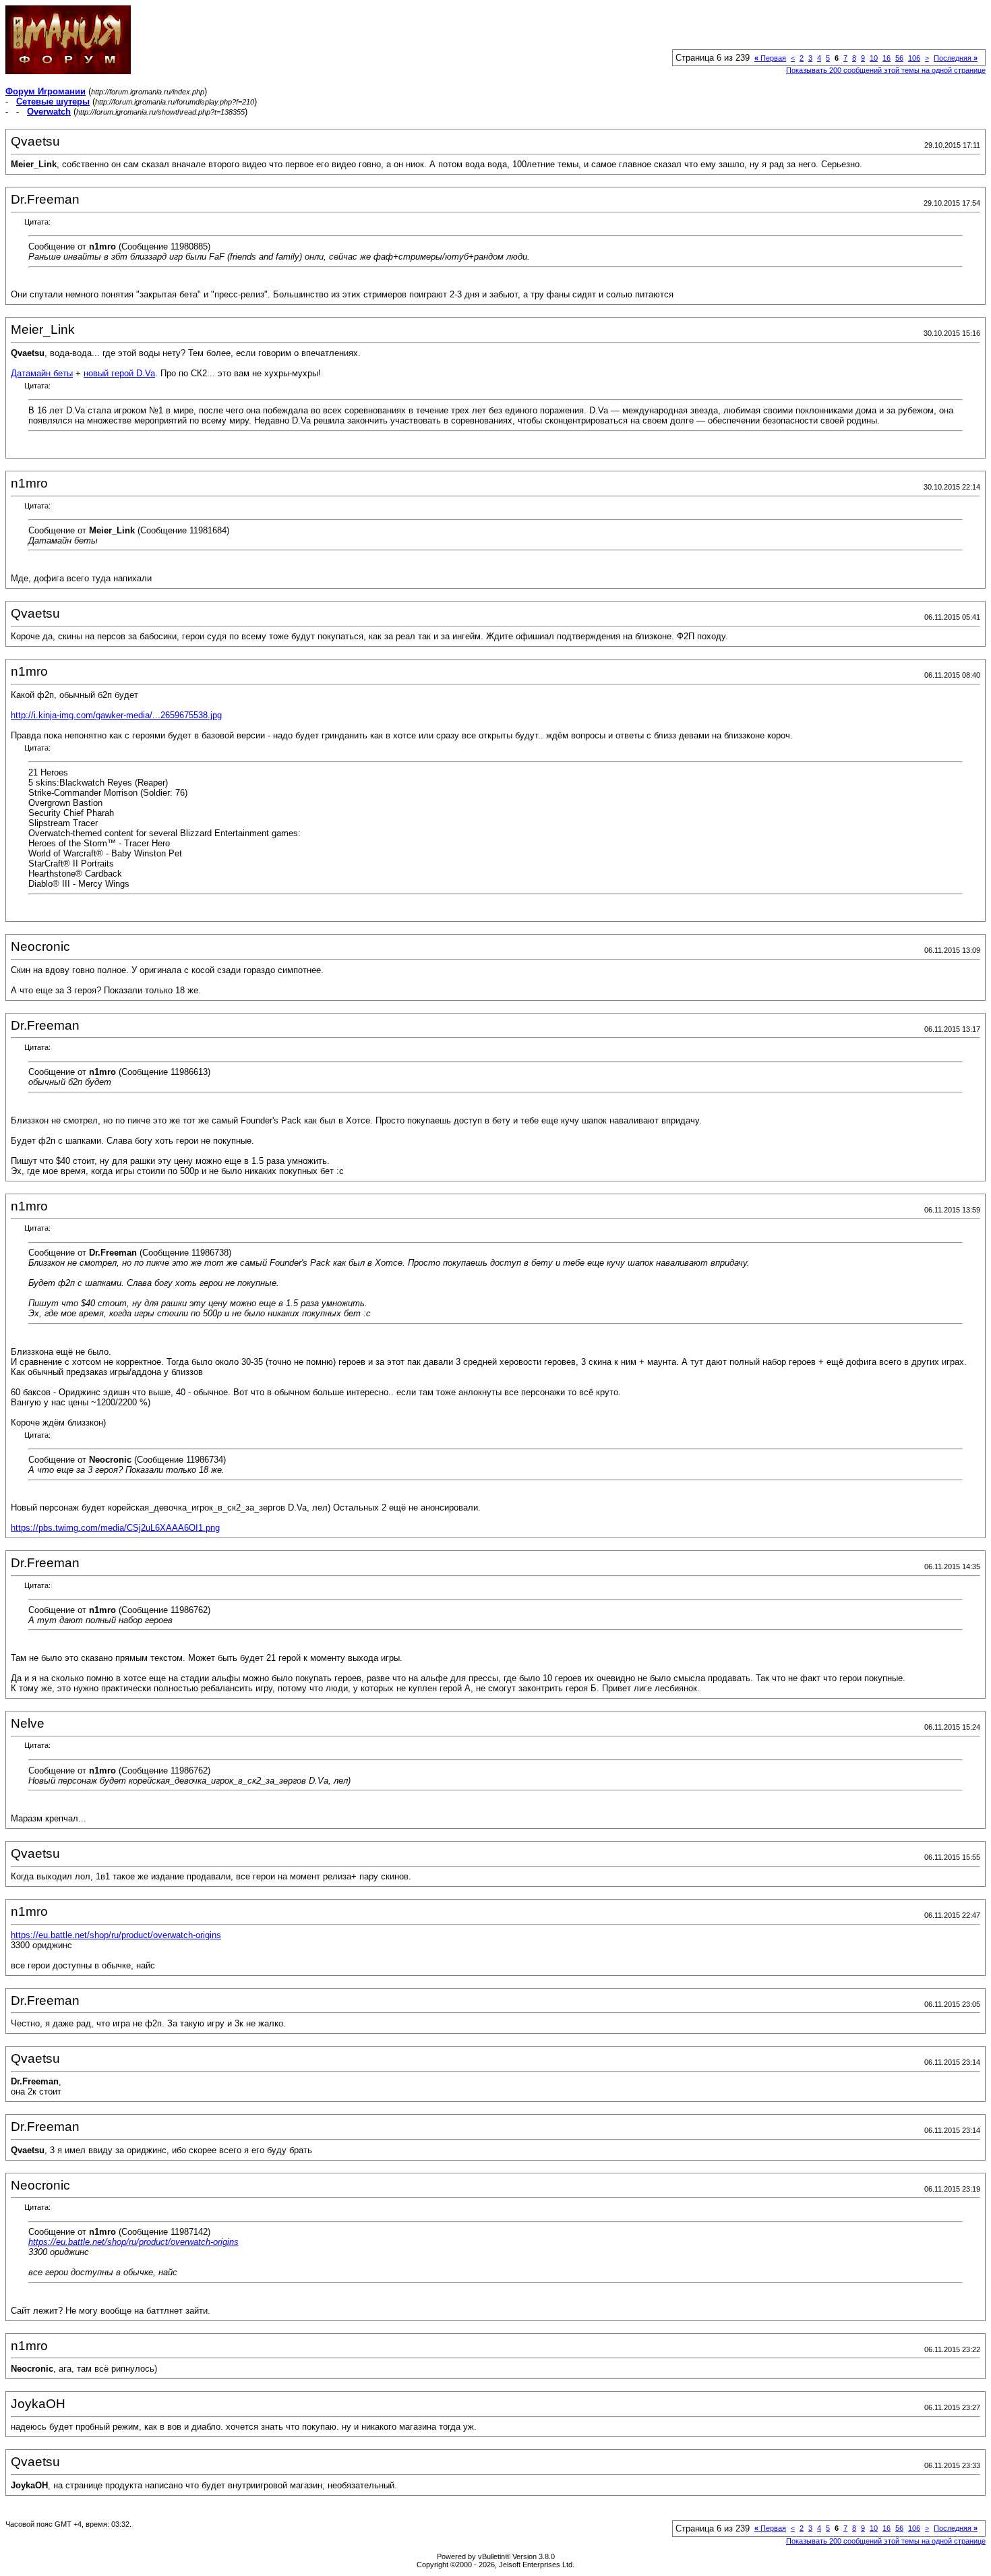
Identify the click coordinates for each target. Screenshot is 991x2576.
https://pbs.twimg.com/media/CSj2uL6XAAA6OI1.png (115, 1528)
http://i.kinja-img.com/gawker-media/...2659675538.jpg (116, 715)
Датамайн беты (42, 373)
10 (874, 58)
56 (899, 58)
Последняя (956, 58)
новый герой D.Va (119, 373)
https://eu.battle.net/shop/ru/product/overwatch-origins (116, 1935)
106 (914, 58)
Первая (770, 58)
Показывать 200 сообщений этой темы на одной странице (886, 70)
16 (887, 58)
